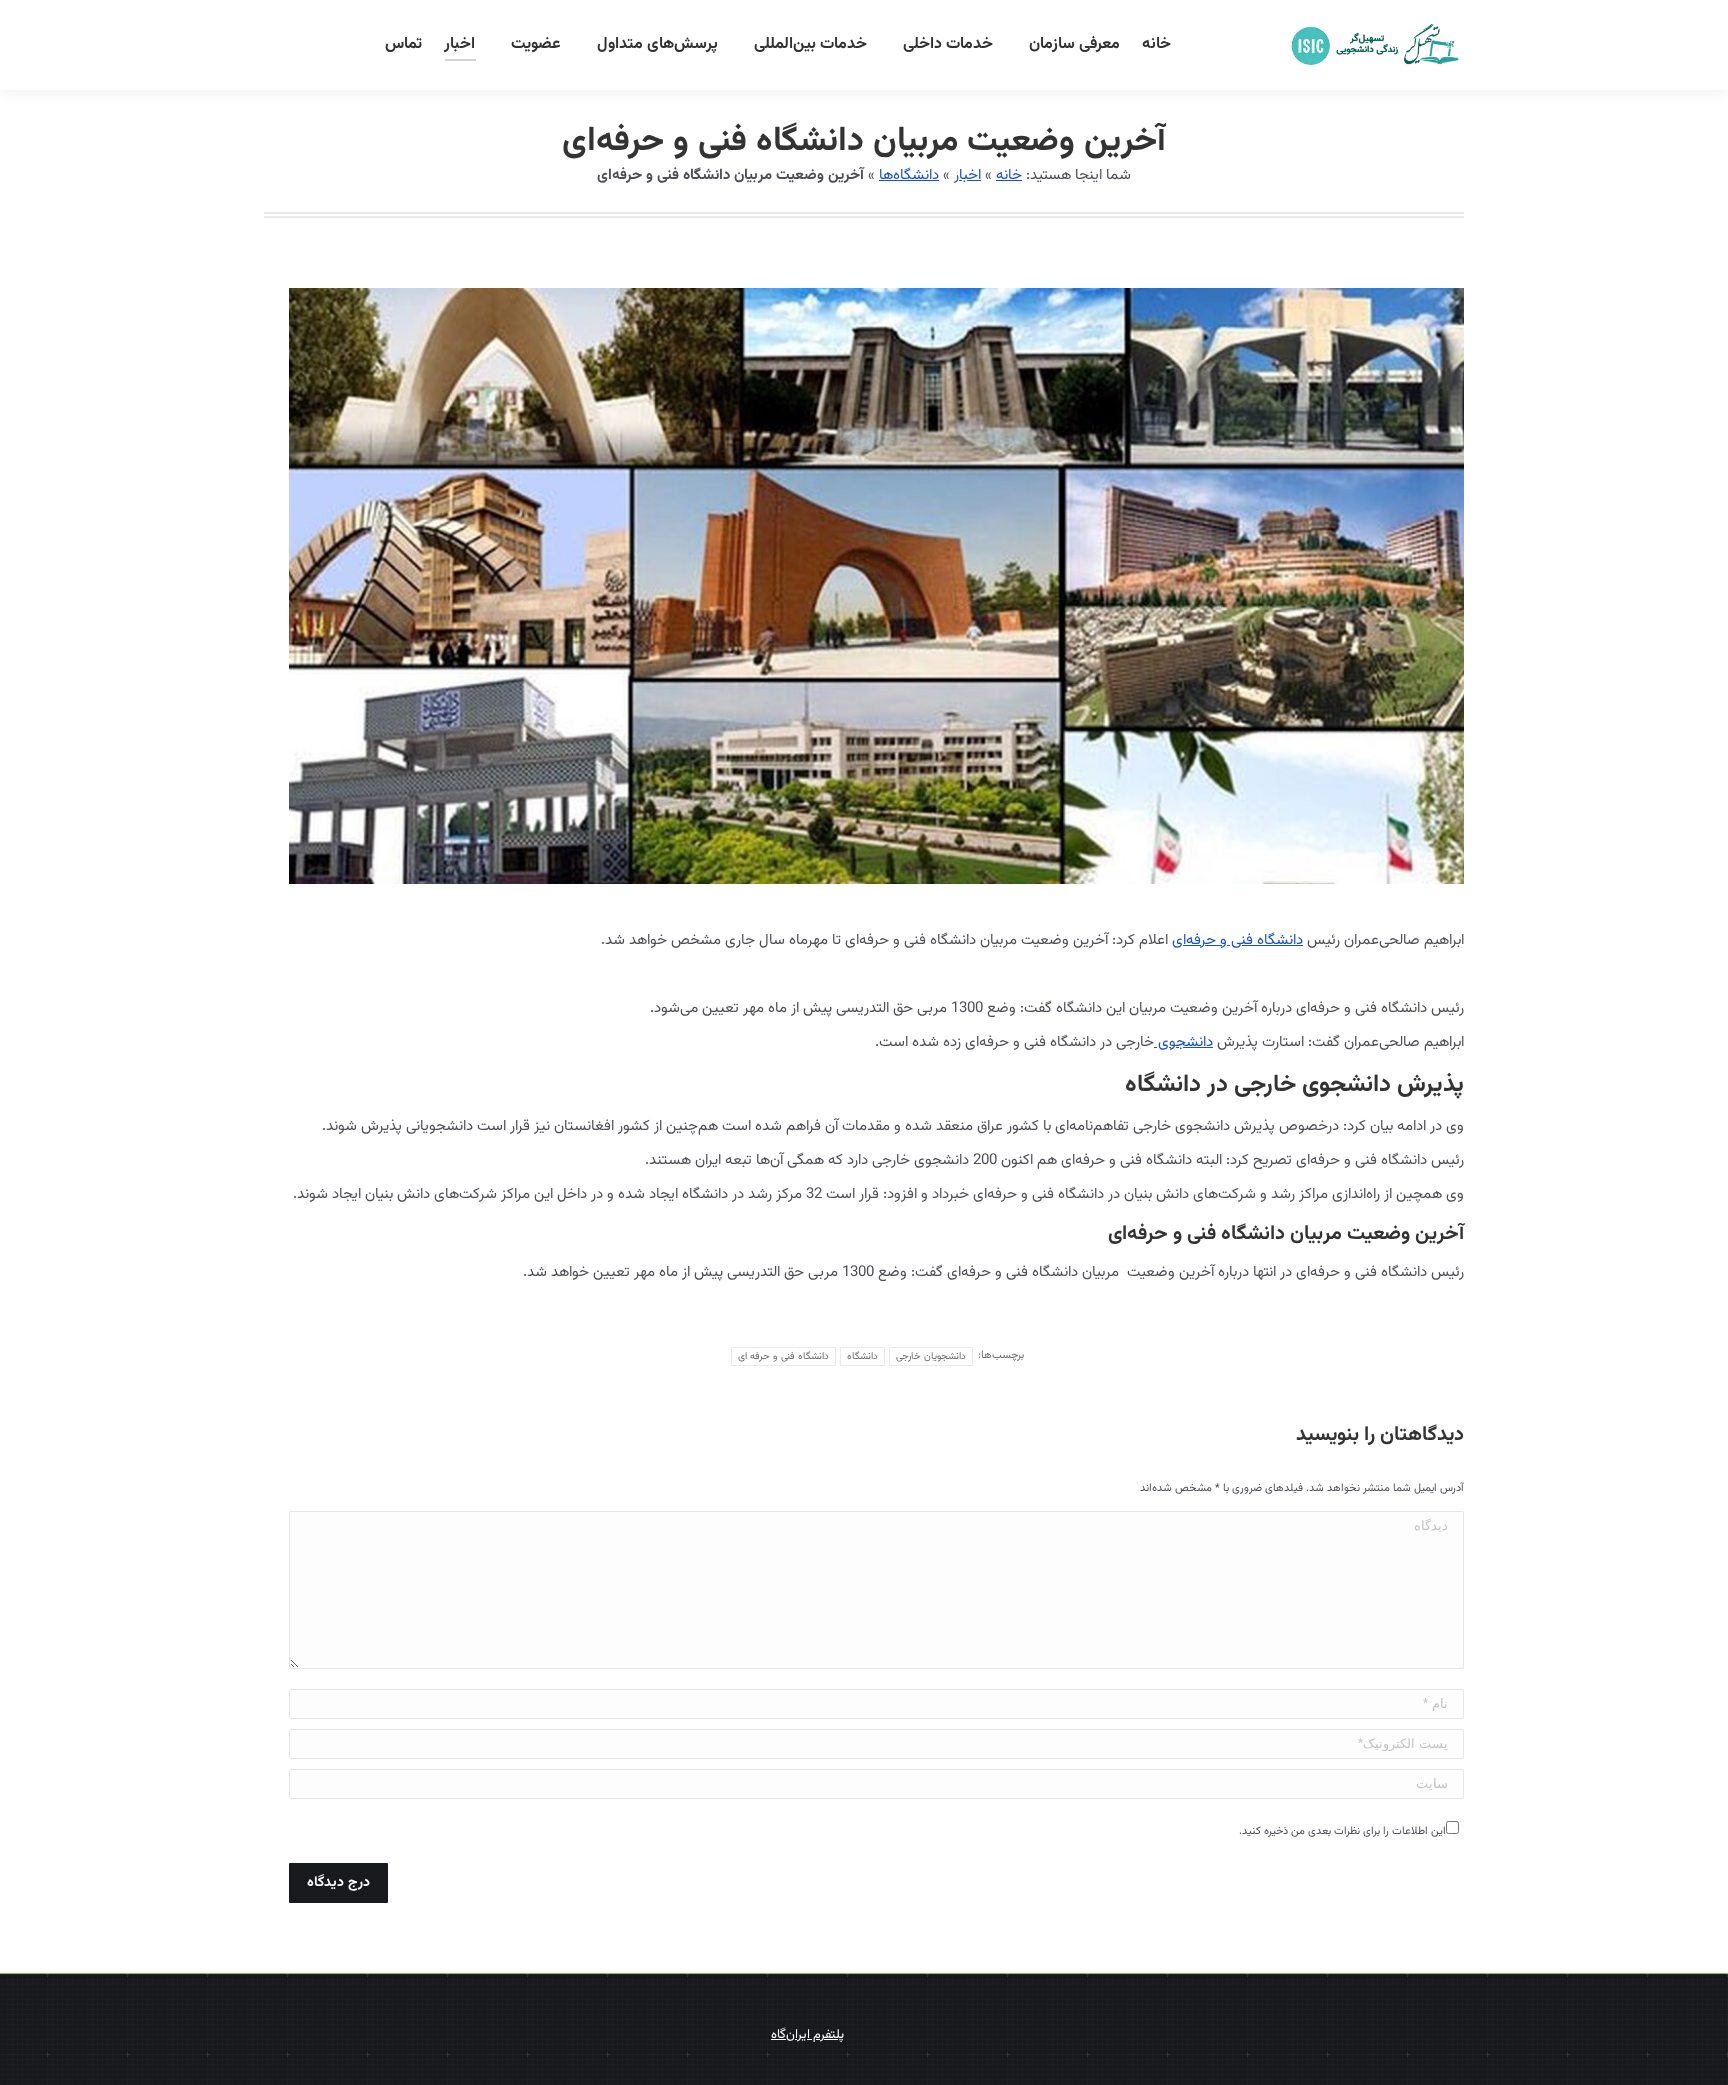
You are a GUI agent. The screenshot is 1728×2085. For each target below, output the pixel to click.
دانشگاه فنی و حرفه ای (783, 1356)
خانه (1009, 175)
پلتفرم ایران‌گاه (807, 2035)
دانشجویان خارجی (931, 1356)
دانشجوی (1183, 1042)
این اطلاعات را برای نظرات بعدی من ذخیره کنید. (1342, 1831)
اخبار (967, 175)
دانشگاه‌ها (909, 175)
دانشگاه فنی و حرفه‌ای (1237, 940)
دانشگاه (862, 1356)
